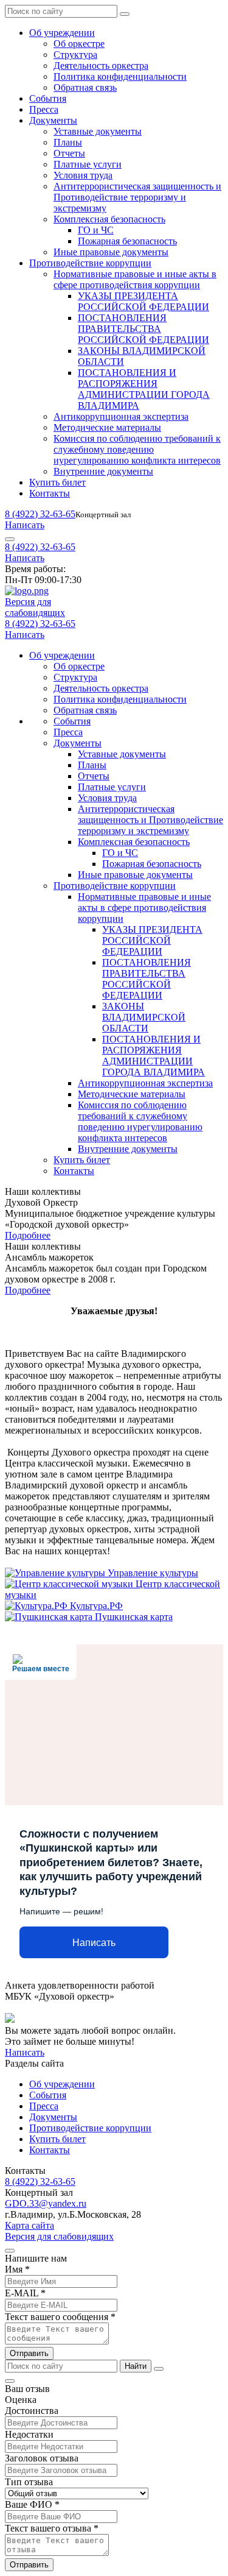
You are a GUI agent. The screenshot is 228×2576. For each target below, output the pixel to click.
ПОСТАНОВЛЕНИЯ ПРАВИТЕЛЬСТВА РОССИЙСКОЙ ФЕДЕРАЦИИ (143, 329)
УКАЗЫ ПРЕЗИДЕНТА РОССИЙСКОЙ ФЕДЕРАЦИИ (143, 301)
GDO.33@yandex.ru (46, 2203)
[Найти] (125, 14)
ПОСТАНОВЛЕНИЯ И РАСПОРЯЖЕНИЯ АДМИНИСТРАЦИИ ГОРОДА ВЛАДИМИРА (144, 389)
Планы (68, 142)
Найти (136, 2366)
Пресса (44, 109)
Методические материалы (107, 427)
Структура (75, 55)
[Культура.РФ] (37, 1606)
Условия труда (83, 175)
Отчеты (69, 153)
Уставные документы (98, 131)
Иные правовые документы (111, 252)
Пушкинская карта (134, 1617)
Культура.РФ (96, 1606)
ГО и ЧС (96, 230)
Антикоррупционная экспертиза (121, 416)
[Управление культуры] (56, 1573)
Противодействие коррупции (90, 263)
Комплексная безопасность (109, 219)
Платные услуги (88, 164)
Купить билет (57, 482)
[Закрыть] (159, 2369)
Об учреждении (62, 33)
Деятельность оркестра (101, 65)
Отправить (29, 2353)
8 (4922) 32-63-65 (40, 514)
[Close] (10, 2251)
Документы (53, 120)
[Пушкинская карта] (50, 1617)
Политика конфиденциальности (120, 76)
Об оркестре (79, 44)
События (48, 98)
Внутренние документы (103, 471)
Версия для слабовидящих (59, 2236)
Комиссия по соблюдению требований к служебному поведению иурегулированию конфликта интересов (137, 449)
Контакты (50, 493)
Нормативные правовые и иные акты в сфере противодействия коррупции (135, 279)
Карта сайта (29, 2225)
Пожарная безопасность (127, 241)
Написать (25, 525)
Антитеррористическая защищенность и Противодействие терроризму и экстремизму (137, 197)
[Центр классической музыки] (70, 1584)
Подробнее (28, 1235)
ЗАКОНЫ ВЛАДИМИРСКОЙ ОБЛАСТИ (144, 1017)
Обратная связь (85, 87)
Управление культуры (153, 1573)
